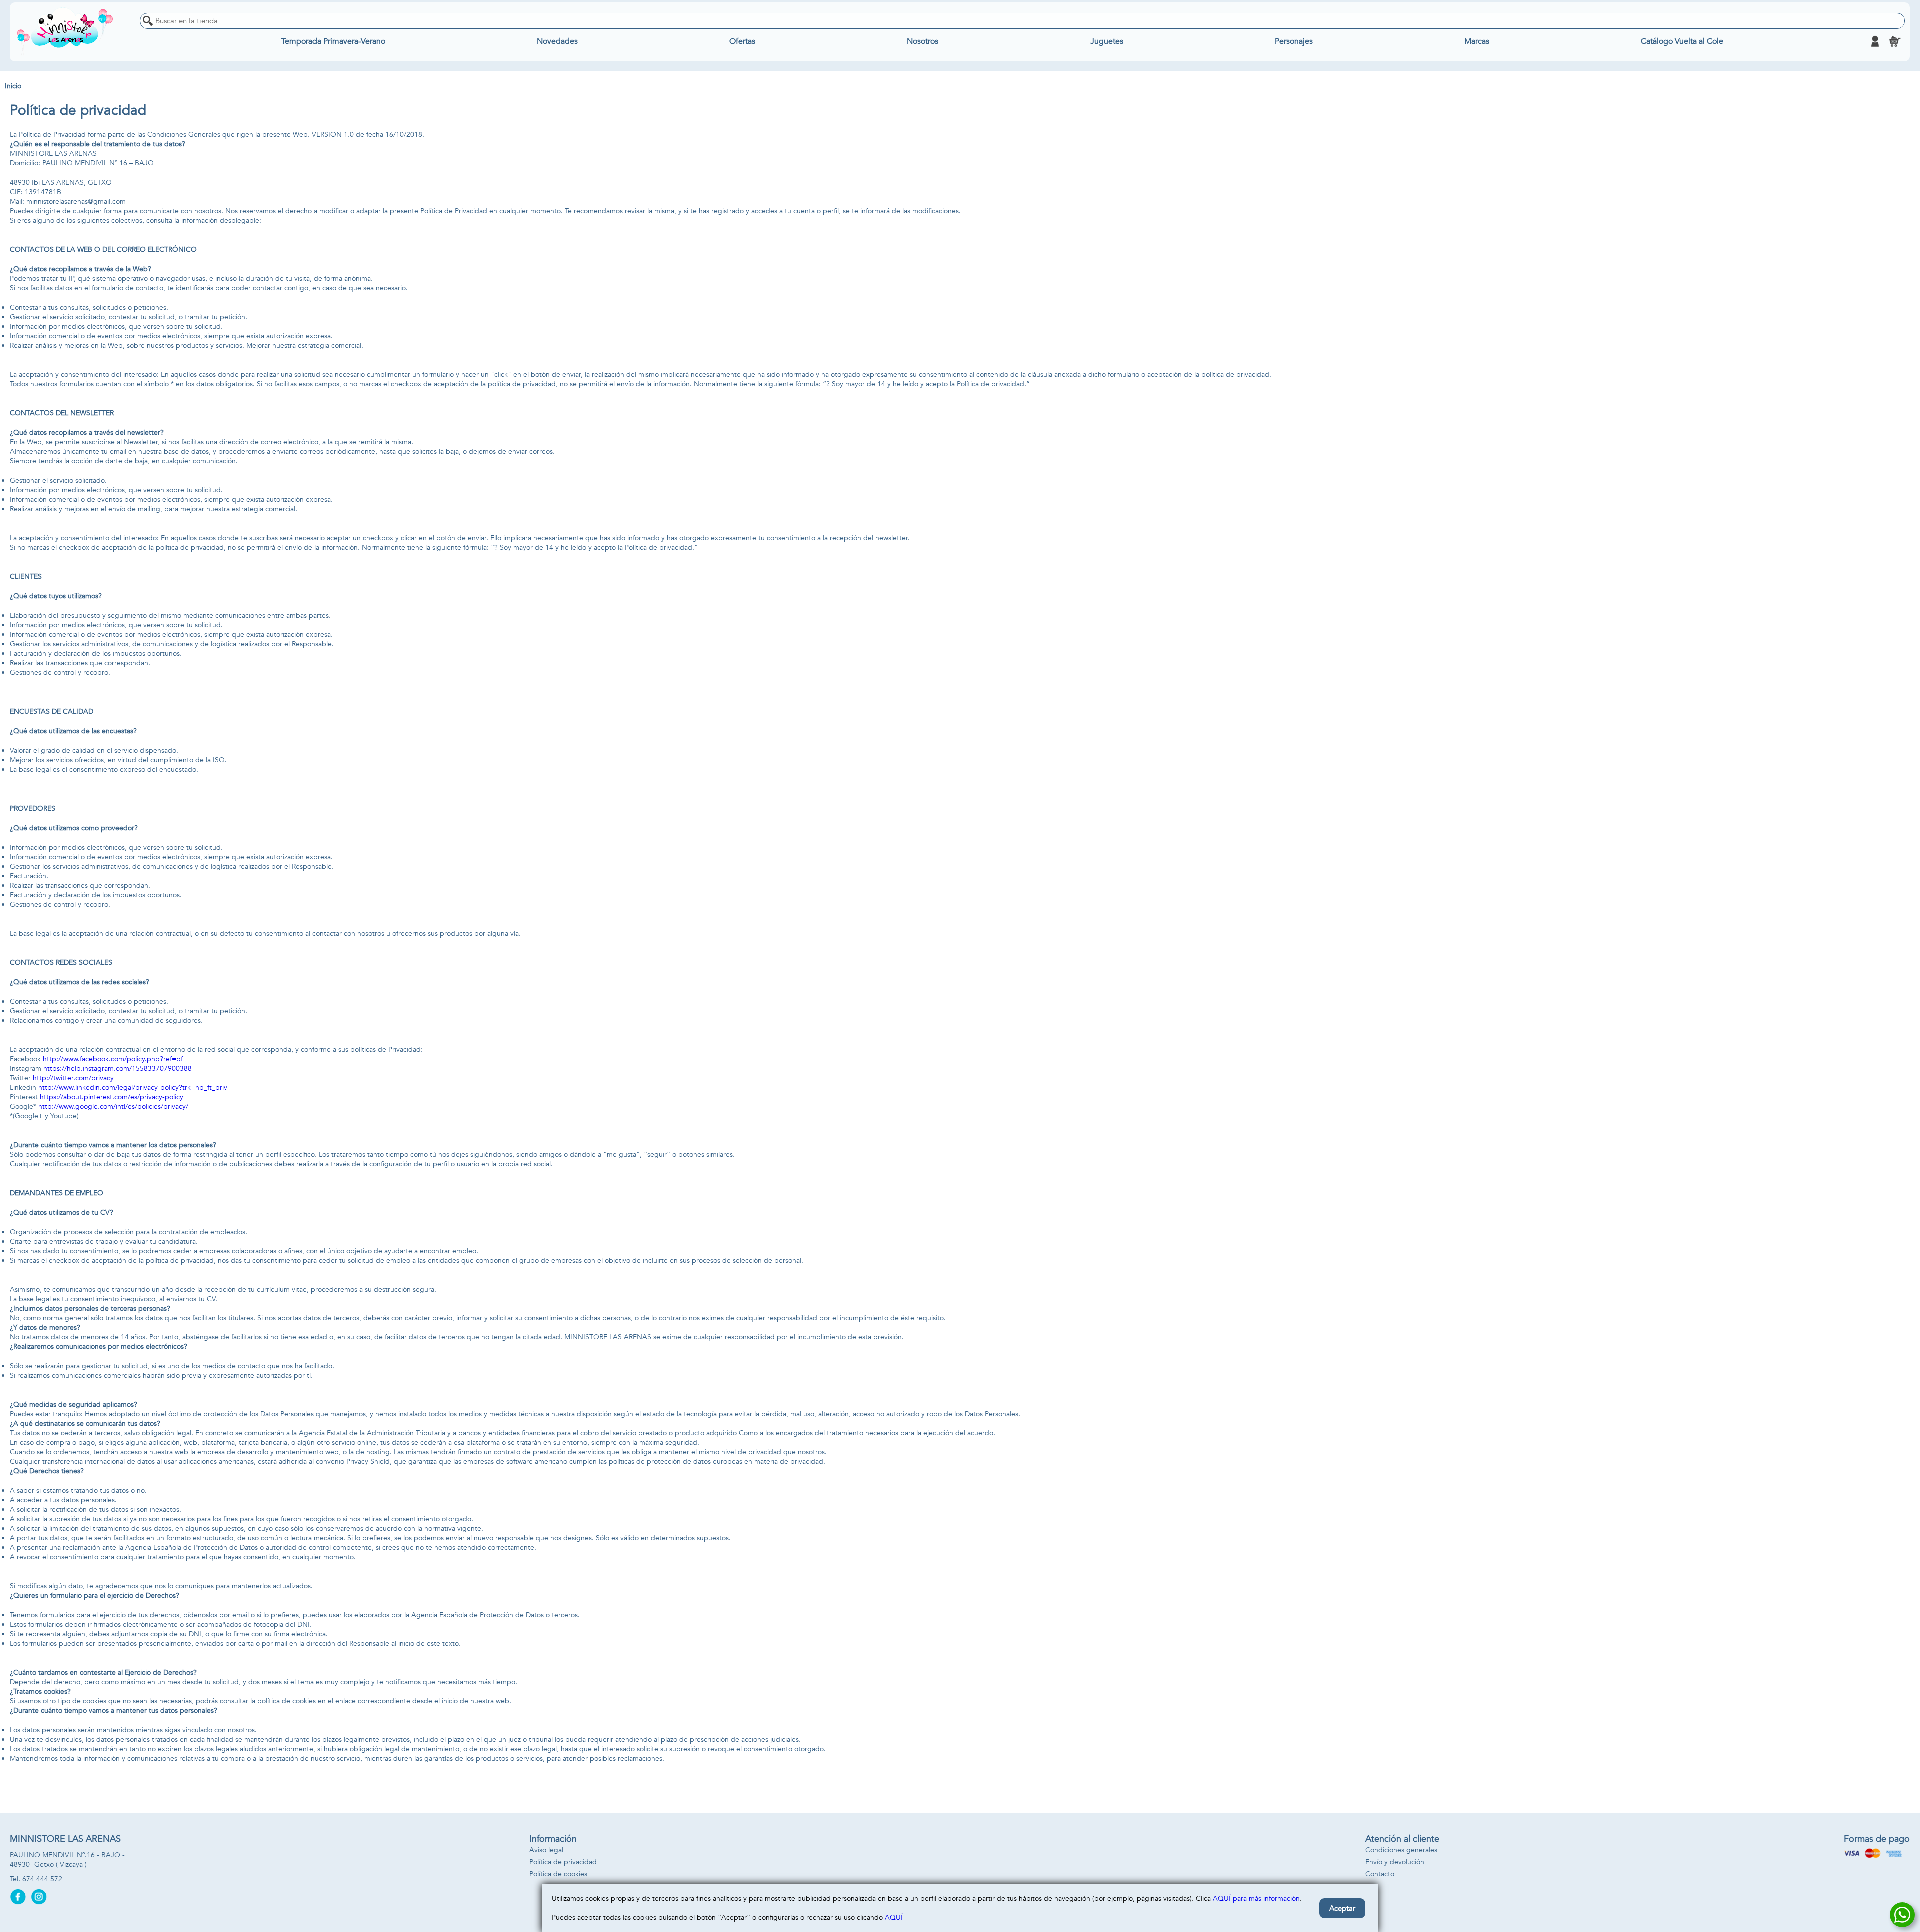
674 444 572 (42, 1879)
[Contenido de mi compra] (1895, 41)
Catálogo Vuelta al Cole (1682, 41)
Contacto (1380, 1874)
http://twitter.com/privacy (73, 1078)
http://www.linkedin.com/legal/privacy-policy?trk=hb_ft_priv (133, 1087)
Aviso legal (546, 1850)
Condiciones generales (1401, 1850)
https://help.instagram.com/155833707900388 (118, 1068)
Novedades (557, 41)
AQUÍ (894, 1917)
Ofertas (742, 41)
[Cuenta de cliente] (1875, 41)
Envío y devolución (1395, 1862)
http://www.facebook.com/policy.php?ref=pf (113, 1059)
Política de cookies (558, 1874)
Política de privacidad (563, 1862)
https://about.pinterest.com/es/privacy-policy (112, 1097)
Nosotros (923, 41)
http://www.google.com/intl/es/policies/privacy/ (113, 1106)
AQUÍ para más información (1256, 1898)
